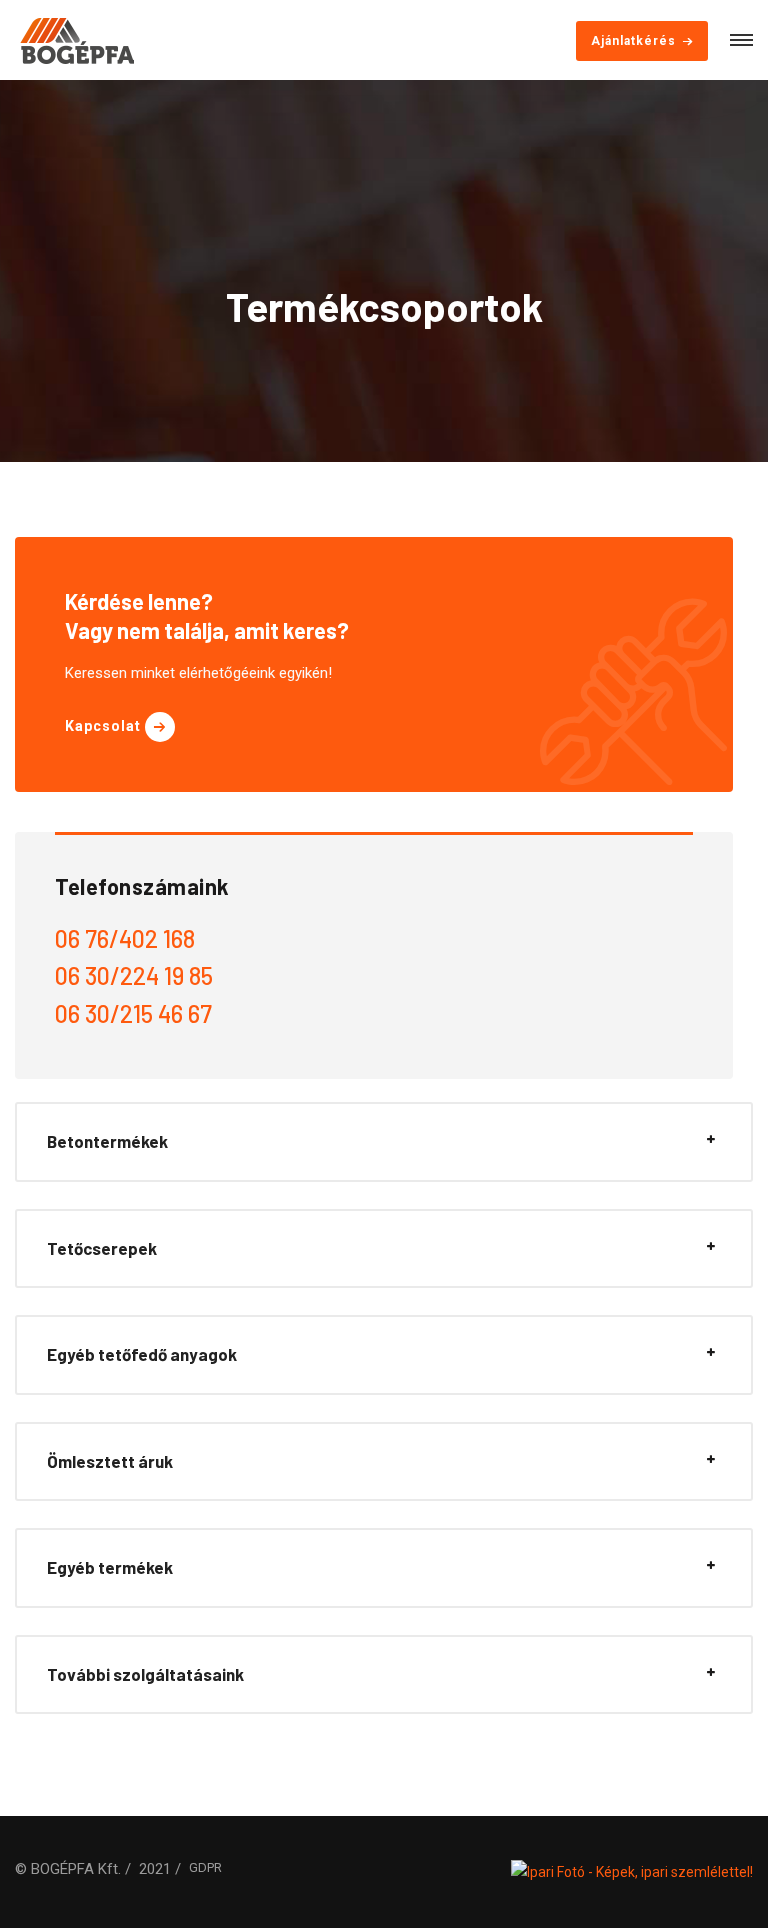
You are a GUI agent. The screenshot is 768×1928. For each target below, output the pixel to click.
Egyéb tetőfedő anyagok (142, 1354)
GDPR (205, 1867)
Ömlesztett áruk (110, 1461)
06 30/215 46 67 (133, 1013)
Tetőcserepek (102, 1248)
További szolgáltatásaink (145, 1674)
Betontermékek (107, 1141)
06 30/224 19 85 (134, 975)
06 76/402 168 (125, 938)
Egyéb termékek (110, 1567)
